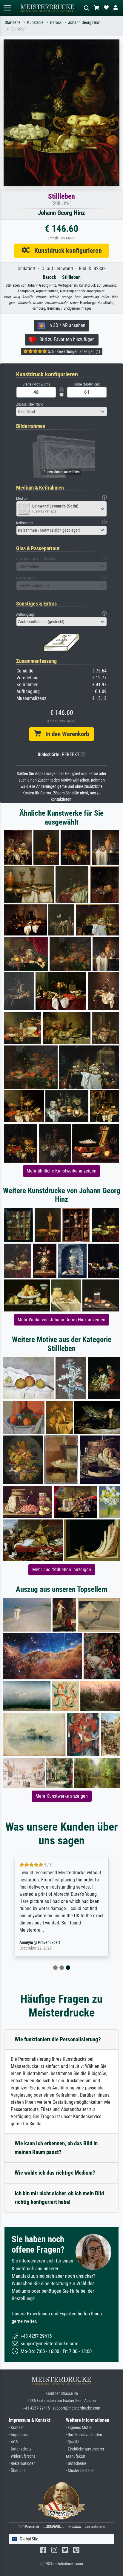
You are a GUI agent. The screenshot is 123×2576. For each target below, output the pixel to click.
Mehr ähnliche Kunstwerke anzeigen (61, 1171)
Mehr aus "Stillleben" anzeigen (62, 1570)
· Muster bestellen (81, 2471)
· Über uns (17, 2471)
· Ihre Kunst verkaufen (84, 2435)
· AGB (13, 2442)
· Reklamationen (22, 2463)
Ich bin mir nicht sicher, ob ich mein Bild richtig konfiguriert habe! (59, 2198)
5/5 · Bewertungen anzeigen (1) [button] (74, 351)
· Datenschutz (20, 2449)
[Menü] (7, 8)
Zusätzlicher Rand (30, 404)
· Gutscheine (76, 2463)
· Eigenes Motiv (79, 2428)
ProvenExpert (49, 1943)
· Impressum (19, 2435)
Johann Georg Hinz (84, 23)
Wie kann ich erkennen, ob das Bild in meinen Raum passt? (56, 2148)
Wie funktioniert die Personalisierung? (58, 2039)
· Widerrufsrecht (22, 2456)
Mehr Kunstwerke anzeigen (62, 1796)
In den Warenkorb (65, 734)
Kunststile (35, 23)
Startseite (13, 23)
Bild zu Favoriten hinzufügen (65, 339)
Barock (56, 23)
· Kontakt (16, 2428)
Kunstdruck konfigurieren (66, 250)
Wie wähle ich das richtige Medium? (55, 2173)
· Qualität (73, 2442)
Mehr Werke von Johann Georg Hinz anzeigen (61, 1320)
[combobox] (61, 412)
